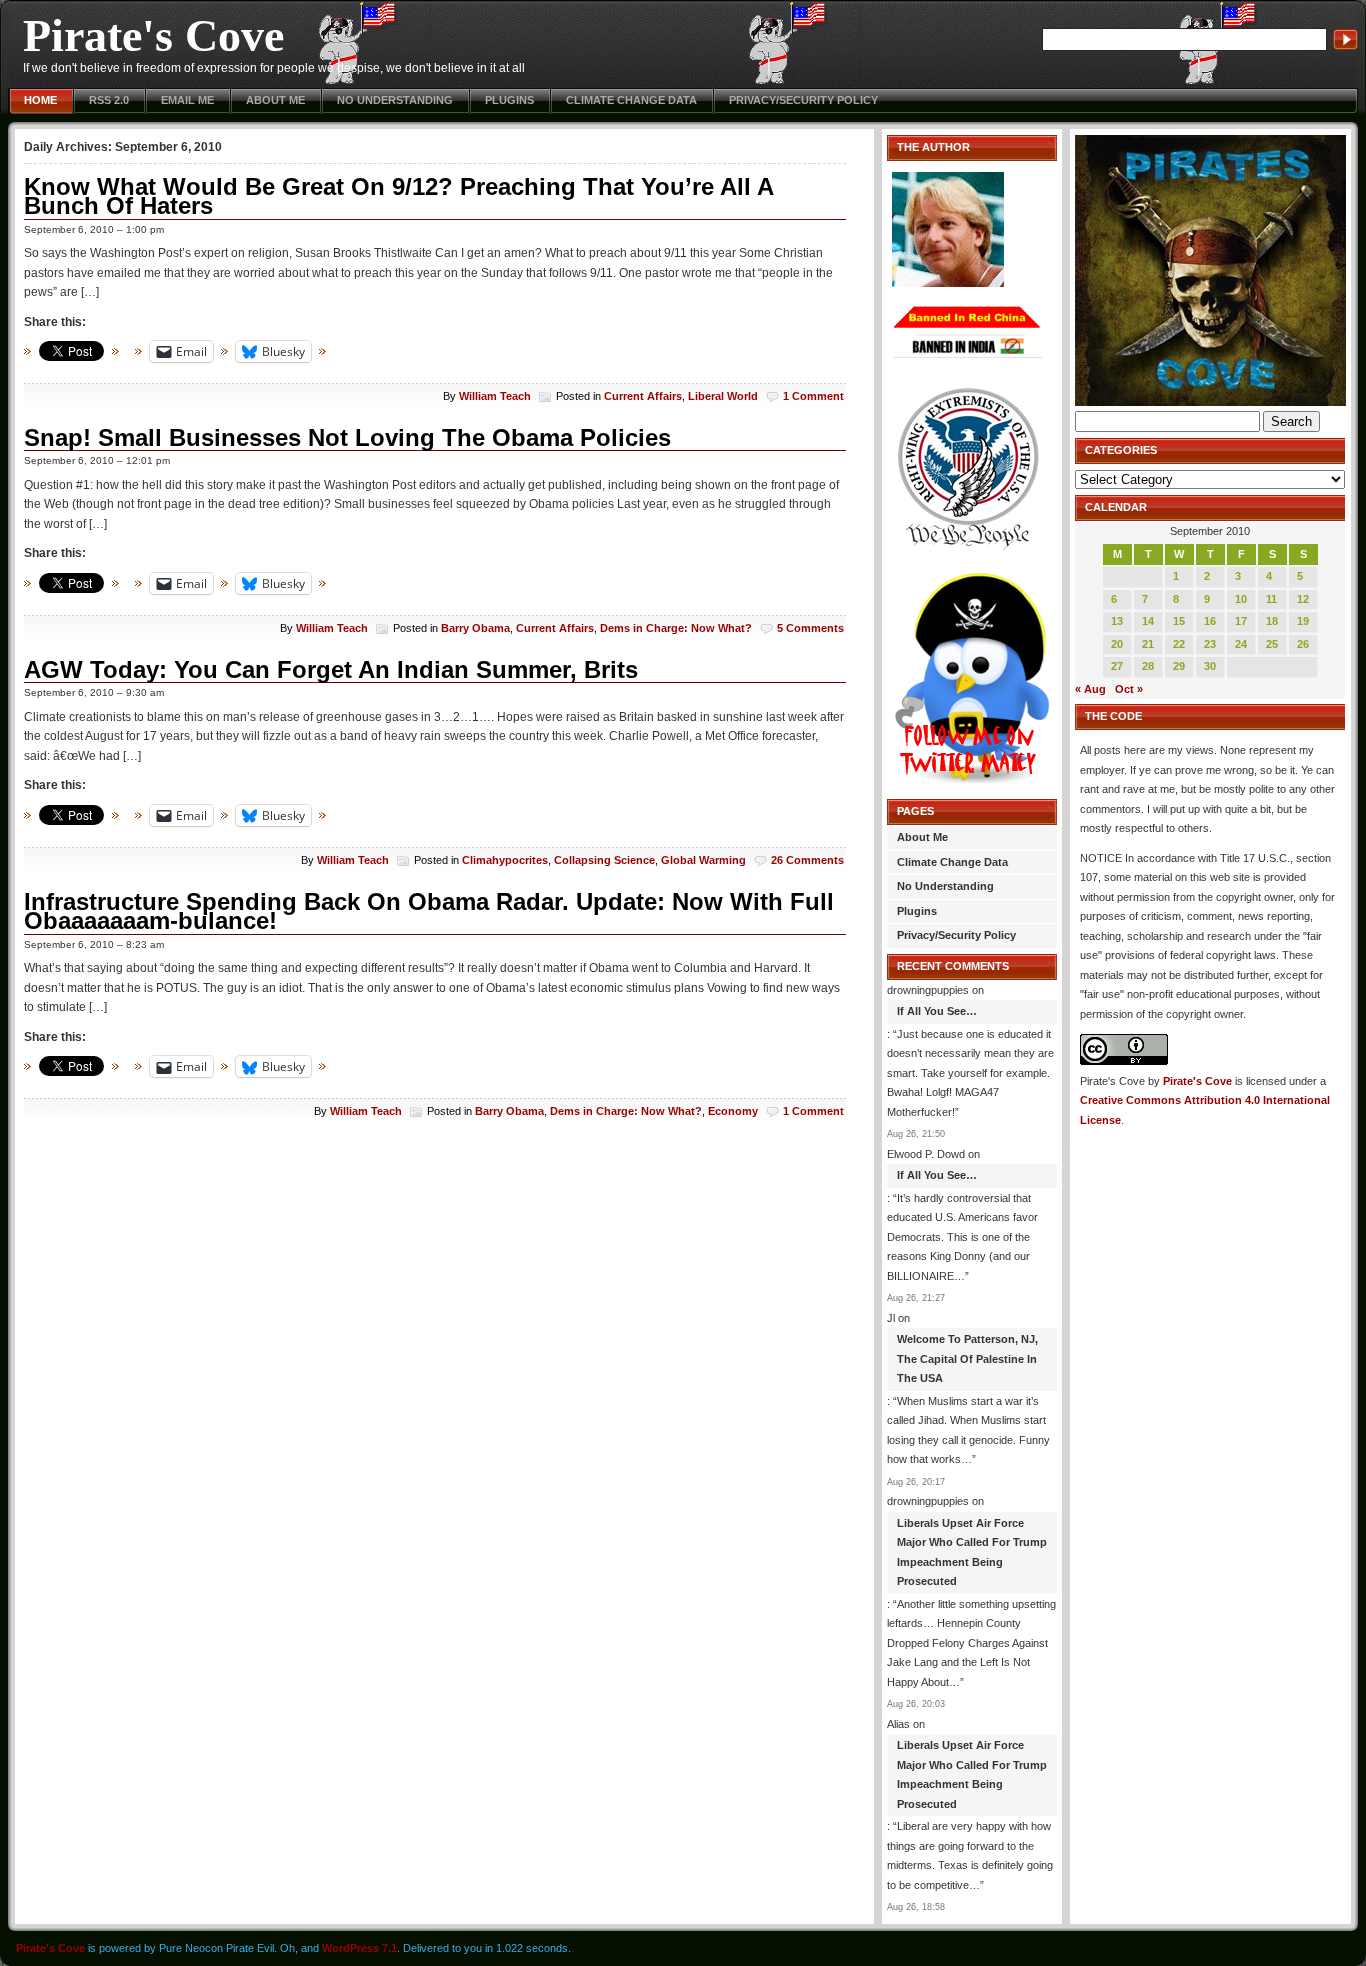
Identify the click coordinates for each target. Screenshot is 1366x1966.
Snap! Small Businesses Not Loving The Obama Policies (347, 437)
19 (1303, 621)
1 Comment (813, 396)
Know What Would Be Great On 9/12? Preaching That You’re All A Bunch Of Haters (398, 196)
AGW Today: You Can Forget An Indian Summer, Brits (331, 669)
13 (1117, 621)
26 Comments (807, 860)
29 (1179, 666)
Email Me (187, 100)
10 (1241, 599)
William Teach (495, 396)
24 (1241, 644)
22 (1179, 644)
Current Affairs (643, 396)
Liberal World (723, 396)
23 (1210, 644)
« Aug (1090, 689)
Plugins (509, 100)
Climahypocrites (505, 860)
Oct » (1129, 689)
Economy (733, 1111)
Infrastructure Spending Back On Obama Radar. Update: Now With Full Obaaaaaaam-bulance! (429, 911)
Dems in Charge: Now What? (676, 628)
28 (1148, 666)
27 (1117, 666)
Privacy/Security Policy (803, 100)
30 (1210, 666)
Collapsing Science (604, 860)
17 (1241, 621)
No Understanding (395, 100)
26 (1303, 644)
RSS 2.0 (109, 100)
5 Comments (810, 628)
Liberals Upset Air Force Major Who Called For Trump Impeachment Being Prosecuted (972, 1552)
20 (1117, 644)
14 (1148, 621)
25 (1272, 644)
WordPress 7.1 (359, 1948)
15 (1179, 621)
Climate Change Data (631, 100)
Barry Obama (475, 628)
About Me (275, 100)
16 (1210, 621)
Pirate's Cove (153, 35)
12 (1303, 599)
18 (1272, 621)
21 (1148, 644)
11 (1271, 599)
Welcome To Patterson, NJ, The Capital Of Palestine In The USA (967, 1358)
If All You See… (937, 1011)
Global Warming (703, 860)
